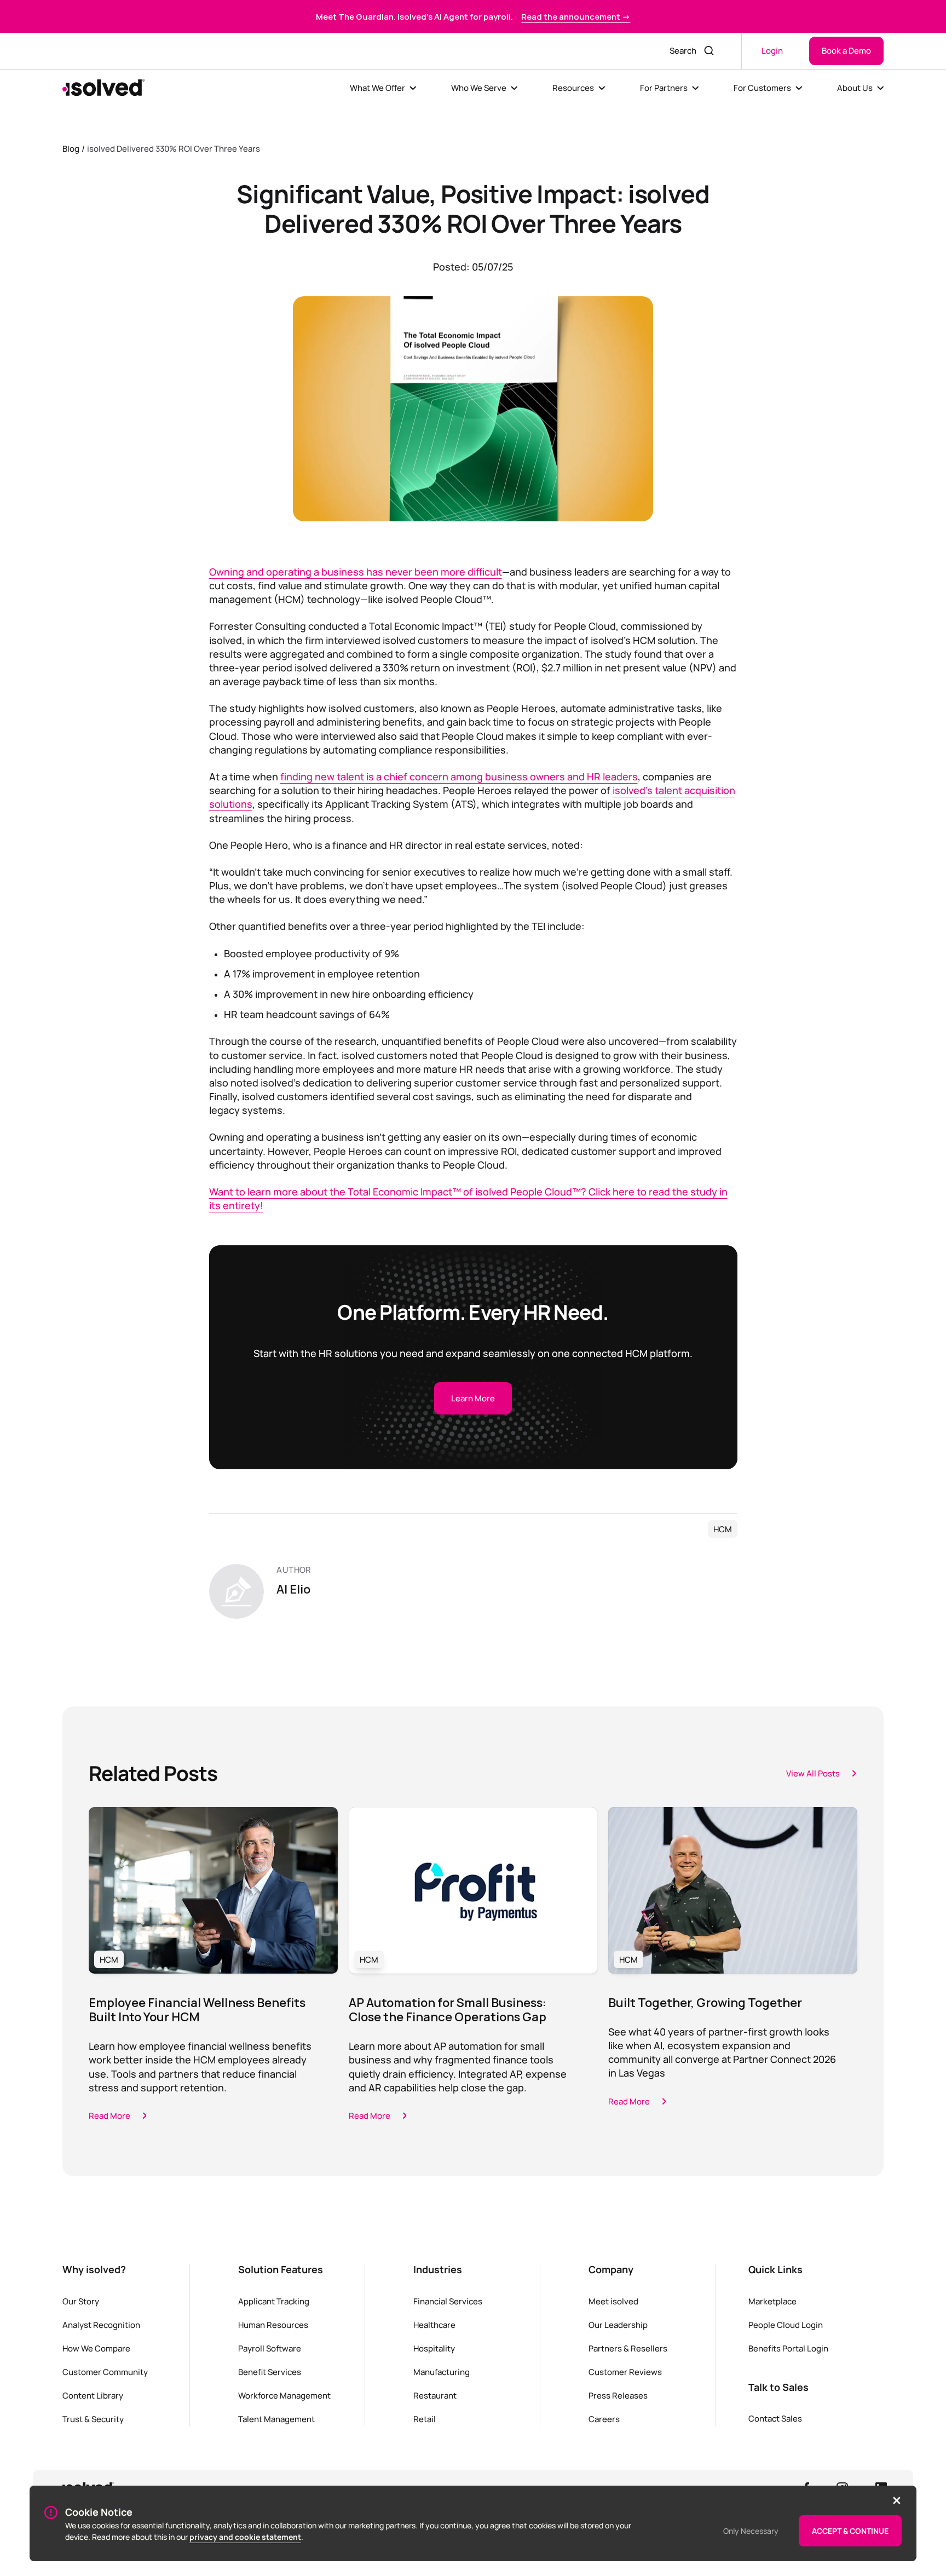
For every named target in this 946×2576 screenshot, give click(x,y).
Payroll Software (270, 2348)
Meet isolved (613, 2301)
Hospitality (434, 2348)
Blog (71, 148)
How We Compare (96, 2348)
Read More (109, 2115)
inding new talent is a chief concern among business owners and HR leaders (462, 777)
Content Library (93, 2395)
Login (772, 50)
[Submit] (710, 51)
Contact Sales (775, 2418)
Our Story (81, 2301)
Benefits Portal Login (788, 2348)
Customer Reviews (625, 2372)
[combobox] (680, 51)
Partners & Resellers (628, 2348)
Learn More (473, 1398)
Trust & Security (93, 2419)
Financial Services (448, 2301)
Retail (425, 2419)
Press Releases (618, 2395)
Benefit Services (270, 2372)
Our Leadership (618, 2325)
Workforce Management (284, 2395)
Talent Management (276, 2419)
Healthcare (434, 2325)
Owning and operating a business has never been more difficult (356, 572)
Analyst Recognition (101, 2325)
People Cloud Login (786, 2325)
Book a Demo (846, 50)
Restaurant (435, 2395)
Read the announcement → (576, 16)
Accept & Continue (850, 2531)
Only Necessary (751, 2531)
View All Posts (813, 1773)
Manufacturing (442, 2372)
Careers (604, 2419)
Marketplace (772, 2301)
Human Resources (273, 2325)
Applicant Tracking (274, 2301)
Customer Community (105, 2372)
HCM (723, 1529)
